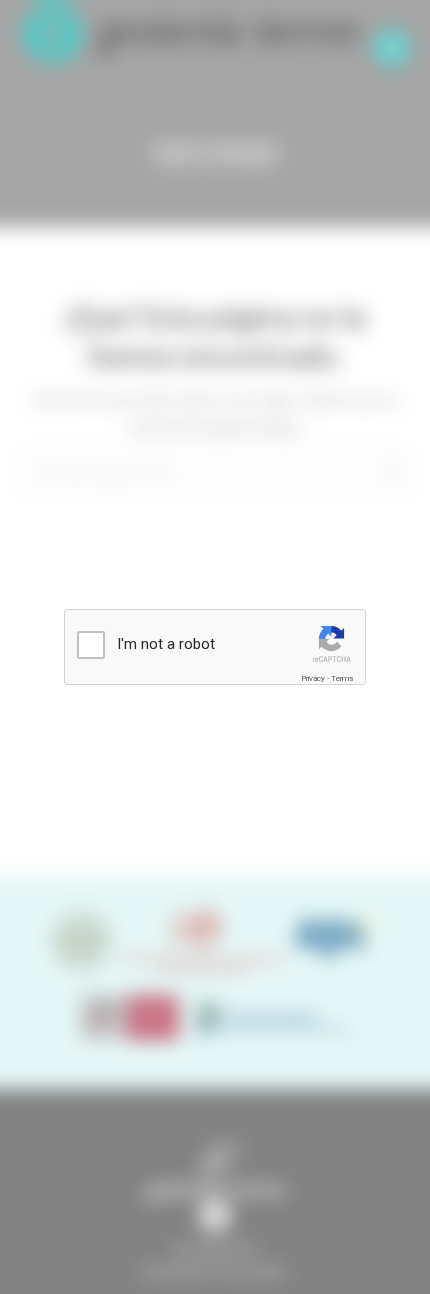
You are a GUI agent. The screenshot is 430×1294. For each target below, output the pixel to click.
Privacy (313, 678)
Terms (342, 678)
